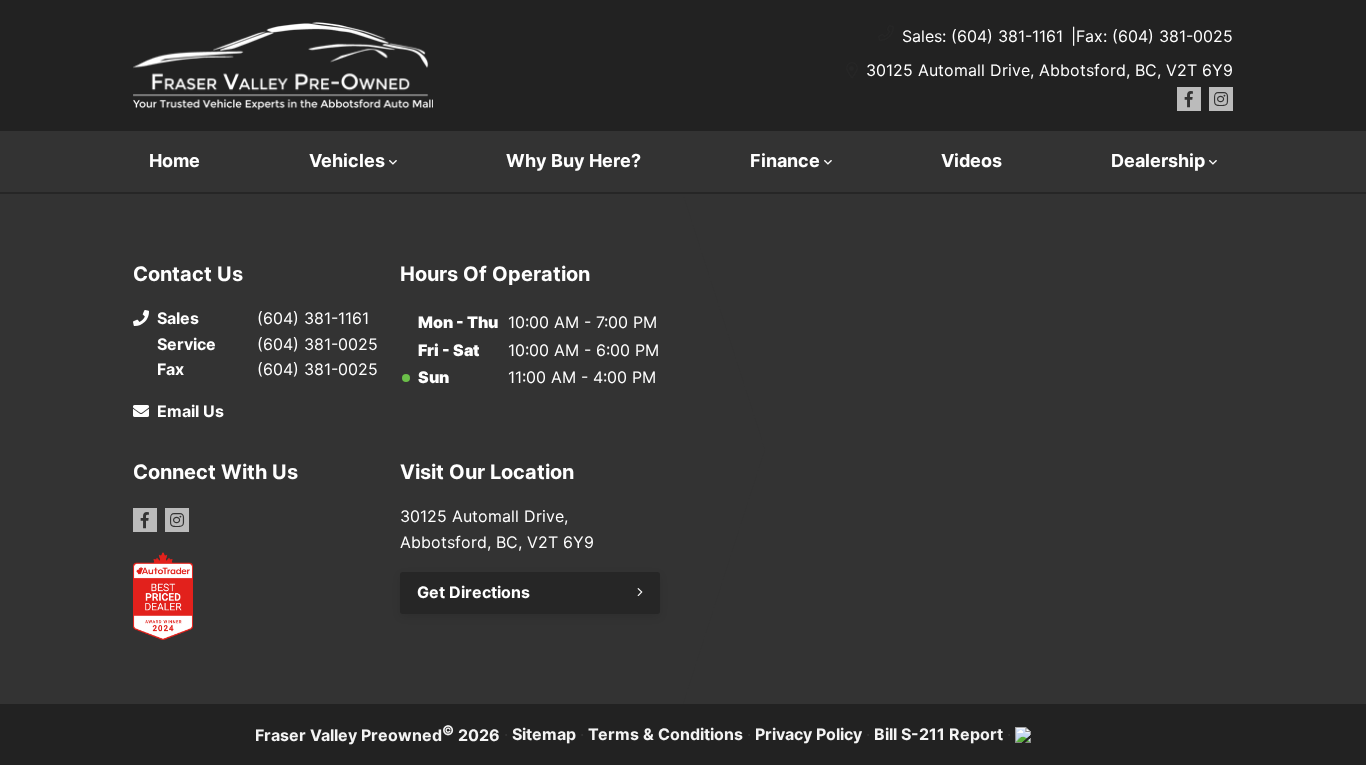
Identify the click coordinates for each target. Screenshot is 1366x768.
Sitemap (544, 734)
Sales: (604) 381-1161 (982, 36)
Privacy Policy (808, 734)
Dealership (1158, 160)
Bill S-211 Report (938, 734)
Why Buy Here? (573, 160)
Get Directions (473, 592)
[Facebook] (1189, 99)
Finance (785, 160)
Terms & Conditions (665, 734)
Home (174, 160)
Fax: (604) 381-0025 (1154, 36)
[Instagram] (1221, 99)
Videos (971, 160)
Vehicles (347, 160)
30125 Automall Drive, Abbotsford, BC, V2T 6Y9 (1049, 70)
